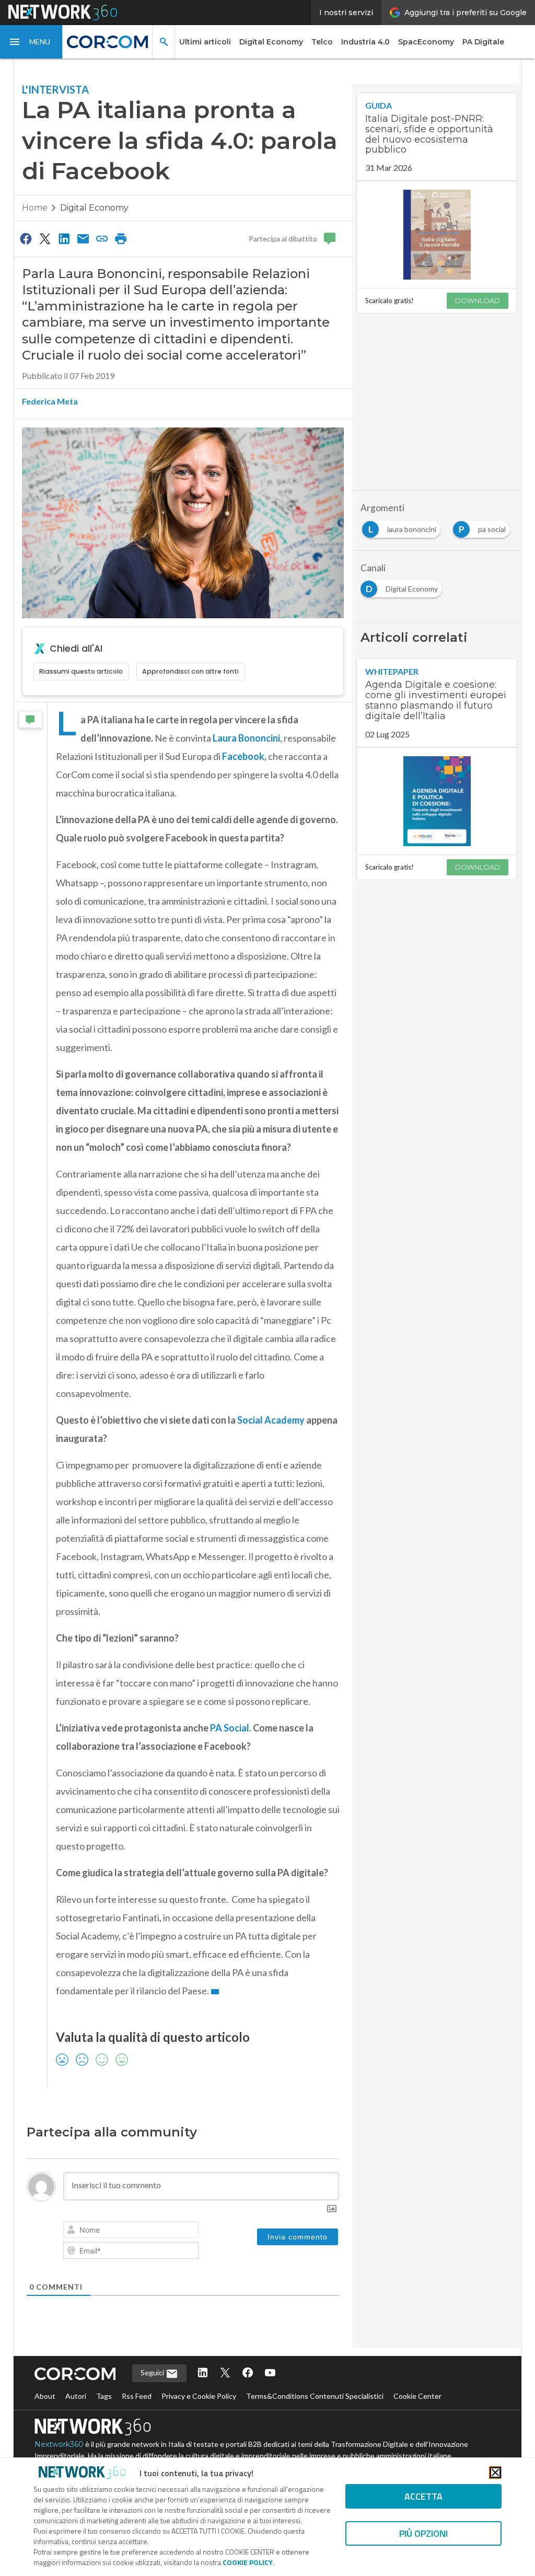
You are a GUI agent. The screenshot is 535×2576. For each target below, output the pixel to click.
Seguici (153, 2372)
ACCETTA (423, 2496)
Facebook (243, 756)
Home (35, 208)
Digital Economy (271, 42)
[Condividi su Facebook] (26, 238)
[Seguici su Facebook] (248, 2373)
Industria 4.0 (365, 42)
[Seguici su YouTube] (270, 2373)
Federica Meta (50, 401)
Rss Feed (137, 2396)
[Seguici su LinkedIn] (203, 2373)
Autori (76, 2396)
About (45, 2396)
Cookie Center (417, 2396)
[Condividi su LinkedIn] (64, 238)
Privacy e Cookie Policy (199, 2396)
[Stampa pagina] (121, 238)
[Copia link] (102, 238)
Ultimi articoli (205, 42)
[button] (31, 42)
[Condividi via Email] (83, 238)
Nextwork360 (59, 2444)
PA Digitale (483, 42)
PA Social (230, 1728)
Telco (322, 42)
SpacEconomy (426, 42)
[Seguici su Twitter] (225, 2373)
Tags (104, 2396)
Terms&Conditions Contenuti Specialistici (315, 2396)
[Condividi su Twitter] (45, 238)
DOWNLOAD (478, 301)
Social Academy (271, 1420)
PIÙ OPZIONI (423, 2533)
